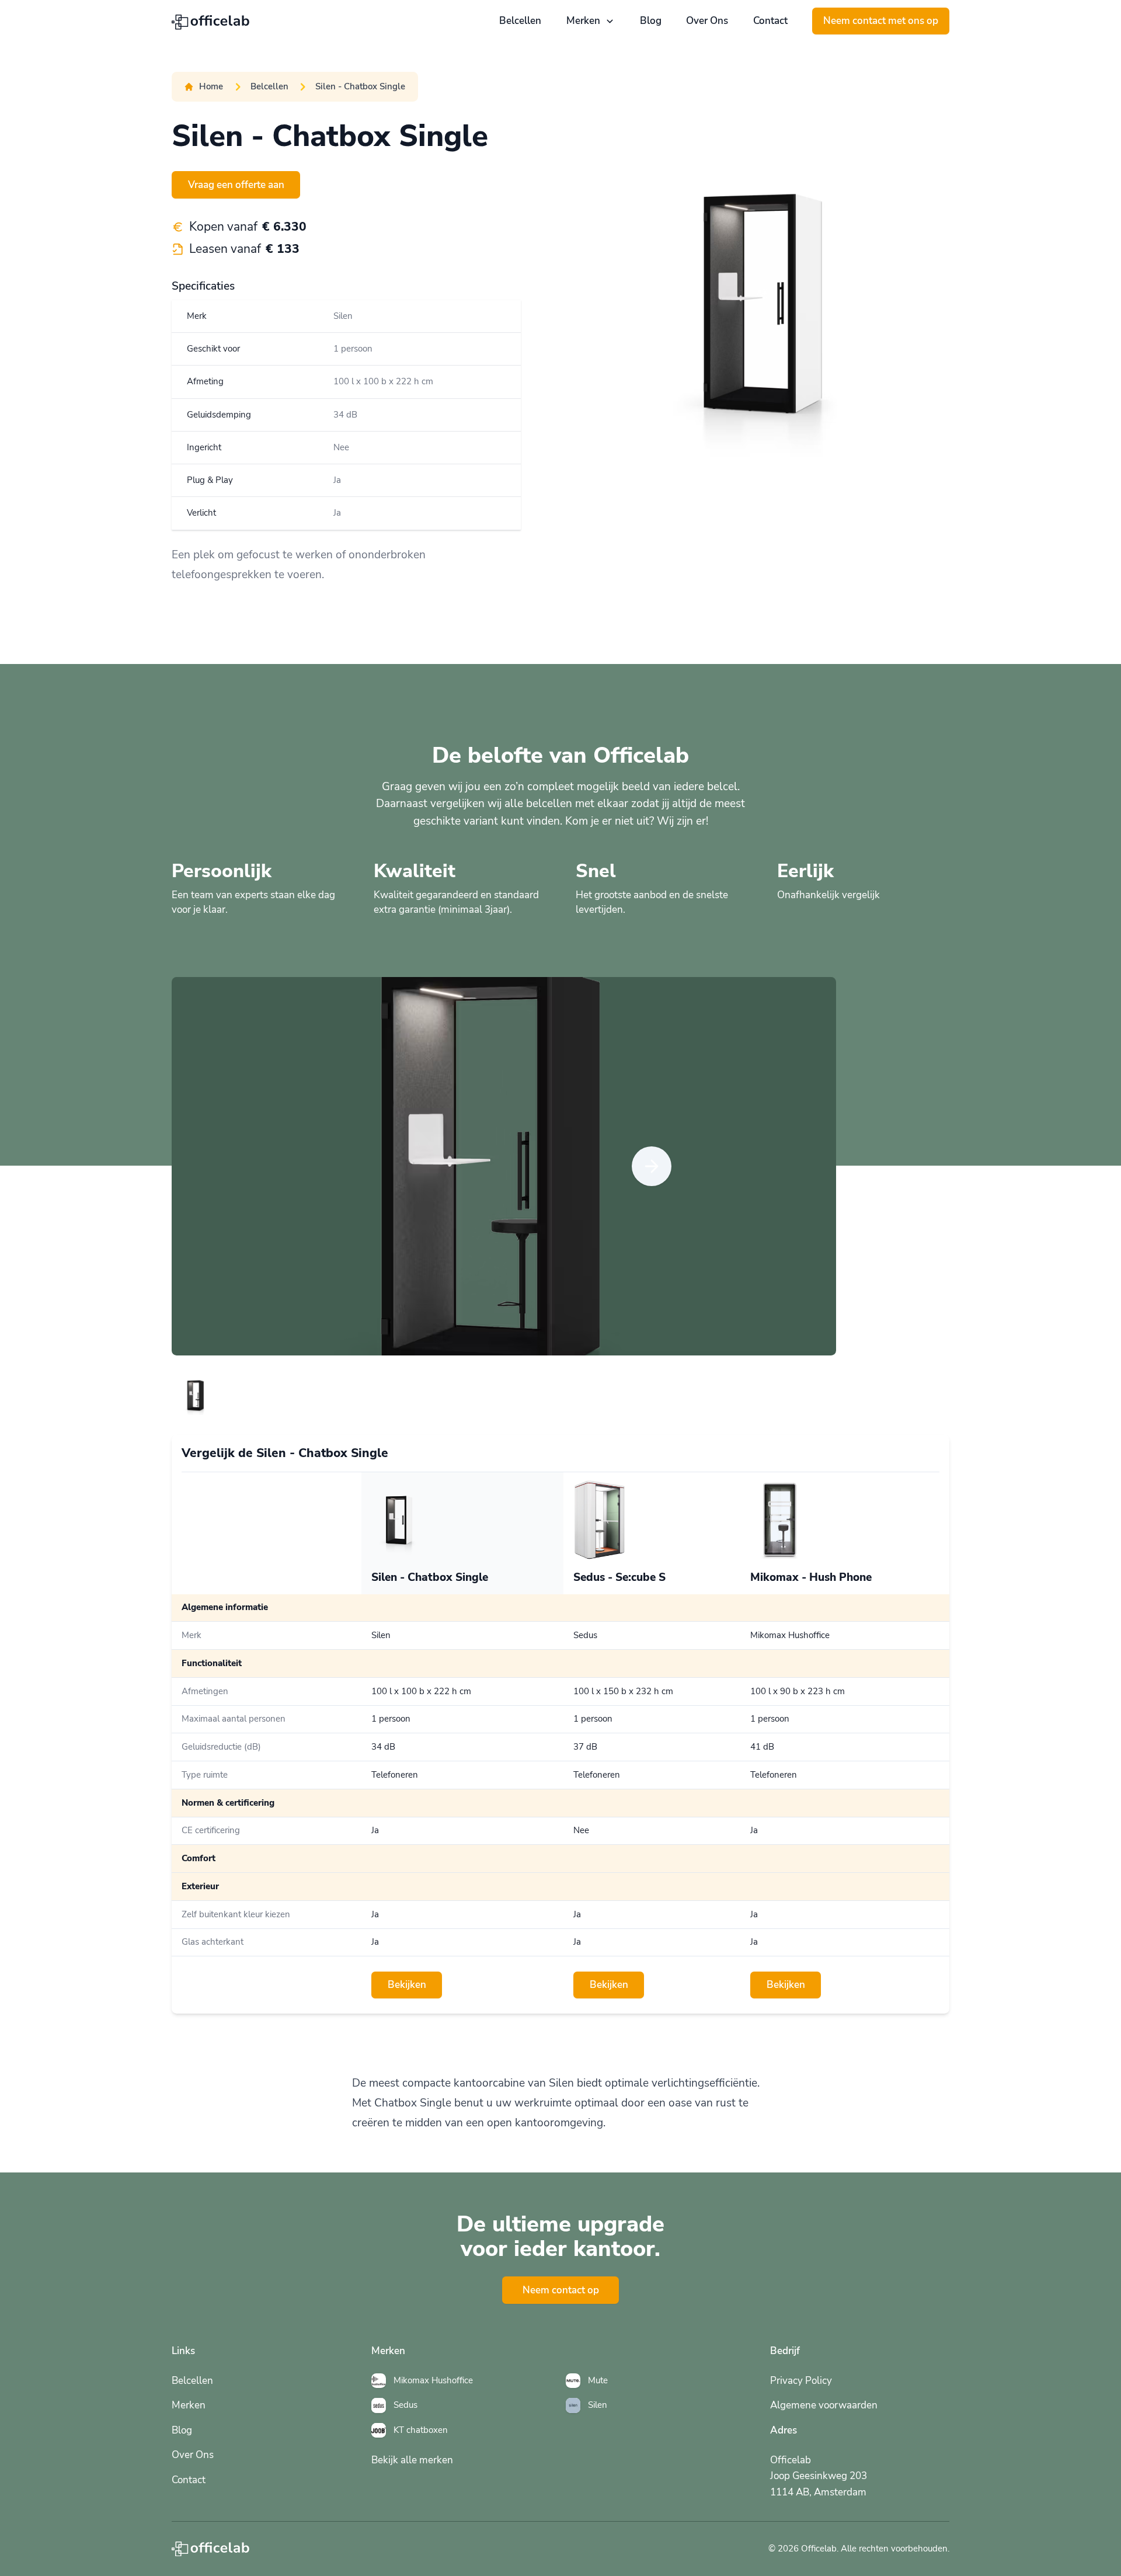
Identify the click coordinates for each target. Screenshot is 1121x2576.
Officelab (819, 2549)
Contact (770, 21)
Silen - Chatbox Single (360, 86)
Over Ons (707, 21)
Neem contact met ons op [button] (881, 21)
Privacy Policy (801, 2381)
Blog (651, 21)
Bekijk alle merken (412, 2460)
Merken (583, 21)
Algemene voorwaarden (824, 2405)
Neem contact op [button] (561, 2290)
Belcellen (520, 21)
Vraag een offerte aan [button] (236, 185)
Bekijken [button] (407, 1985)
